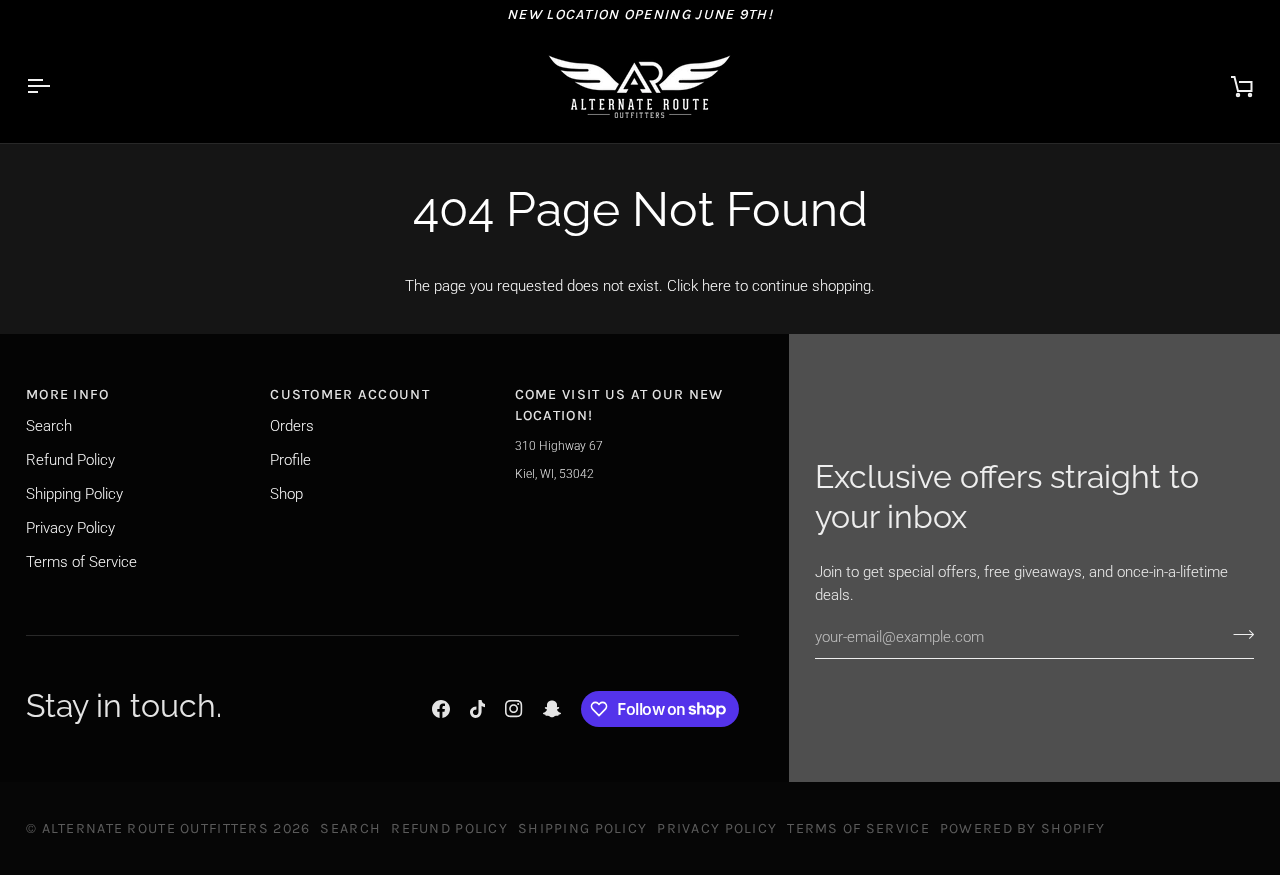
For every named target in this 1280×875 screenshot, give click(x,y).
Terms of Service (81, 562)
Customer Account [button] (350, 394)
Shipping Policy (74, 494)
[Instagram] (514, 709)
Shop (286, 494)
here (716, 286)
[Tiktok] (478, 709)
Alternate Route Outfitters (155, 828)
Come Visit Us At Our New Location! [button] (619, 405)
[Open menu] (56, 86)
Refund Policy (70, 460)
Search (49, 426)
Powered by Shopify (1022, 828)
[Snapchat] (552, 709)
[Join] (1237, 635)
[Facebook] (441, 709)
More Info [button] (68, 394)
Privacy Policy (70, 528)
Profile (290, 460)
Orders (292, 426)
